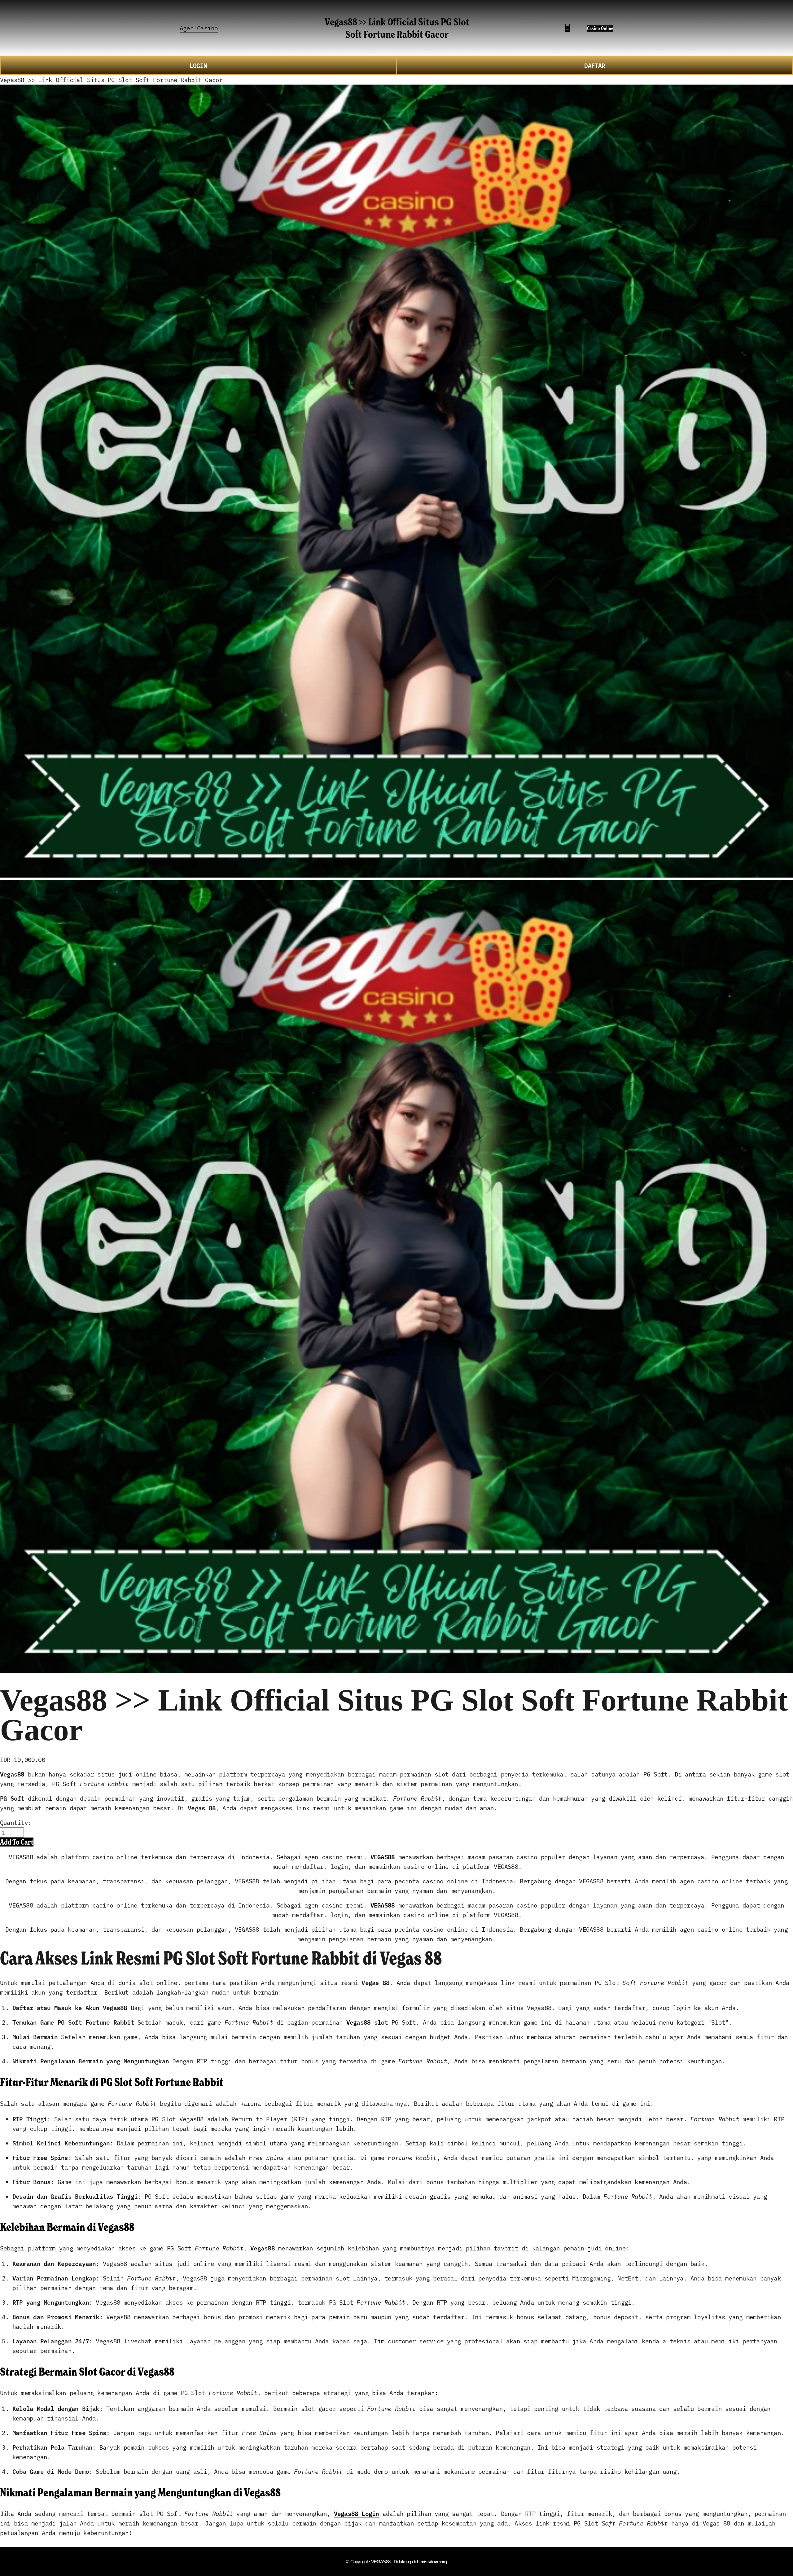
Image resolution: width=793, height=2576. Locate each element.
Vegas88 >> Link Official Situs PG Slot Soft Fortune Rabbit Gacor (397, 28)
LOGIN (198, 65)
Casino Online (600, 28)
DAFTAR (595, 65)
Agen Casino (199, 28)
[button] (17, 1842)
